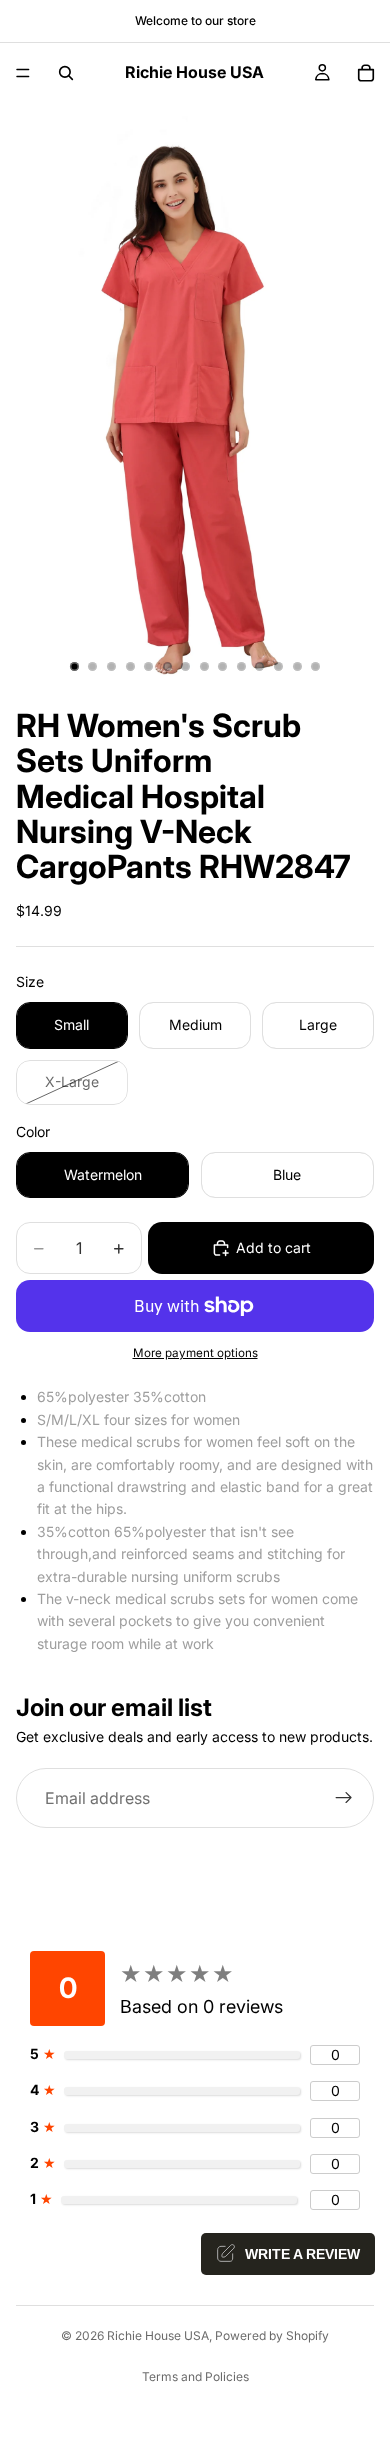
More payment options (195, 1353)
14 (316, 666)
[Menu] (23, 73)
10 (241, 666)
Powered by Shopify (272, 2335)
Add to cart (273, 1247)
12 (279, 666)
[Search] (66, 73)
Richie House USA (158, 2335)
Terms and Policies (195, 2376)
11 (260, 666)
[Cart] (366, 73)
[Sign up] (344, 1799)
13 (297, 666)
